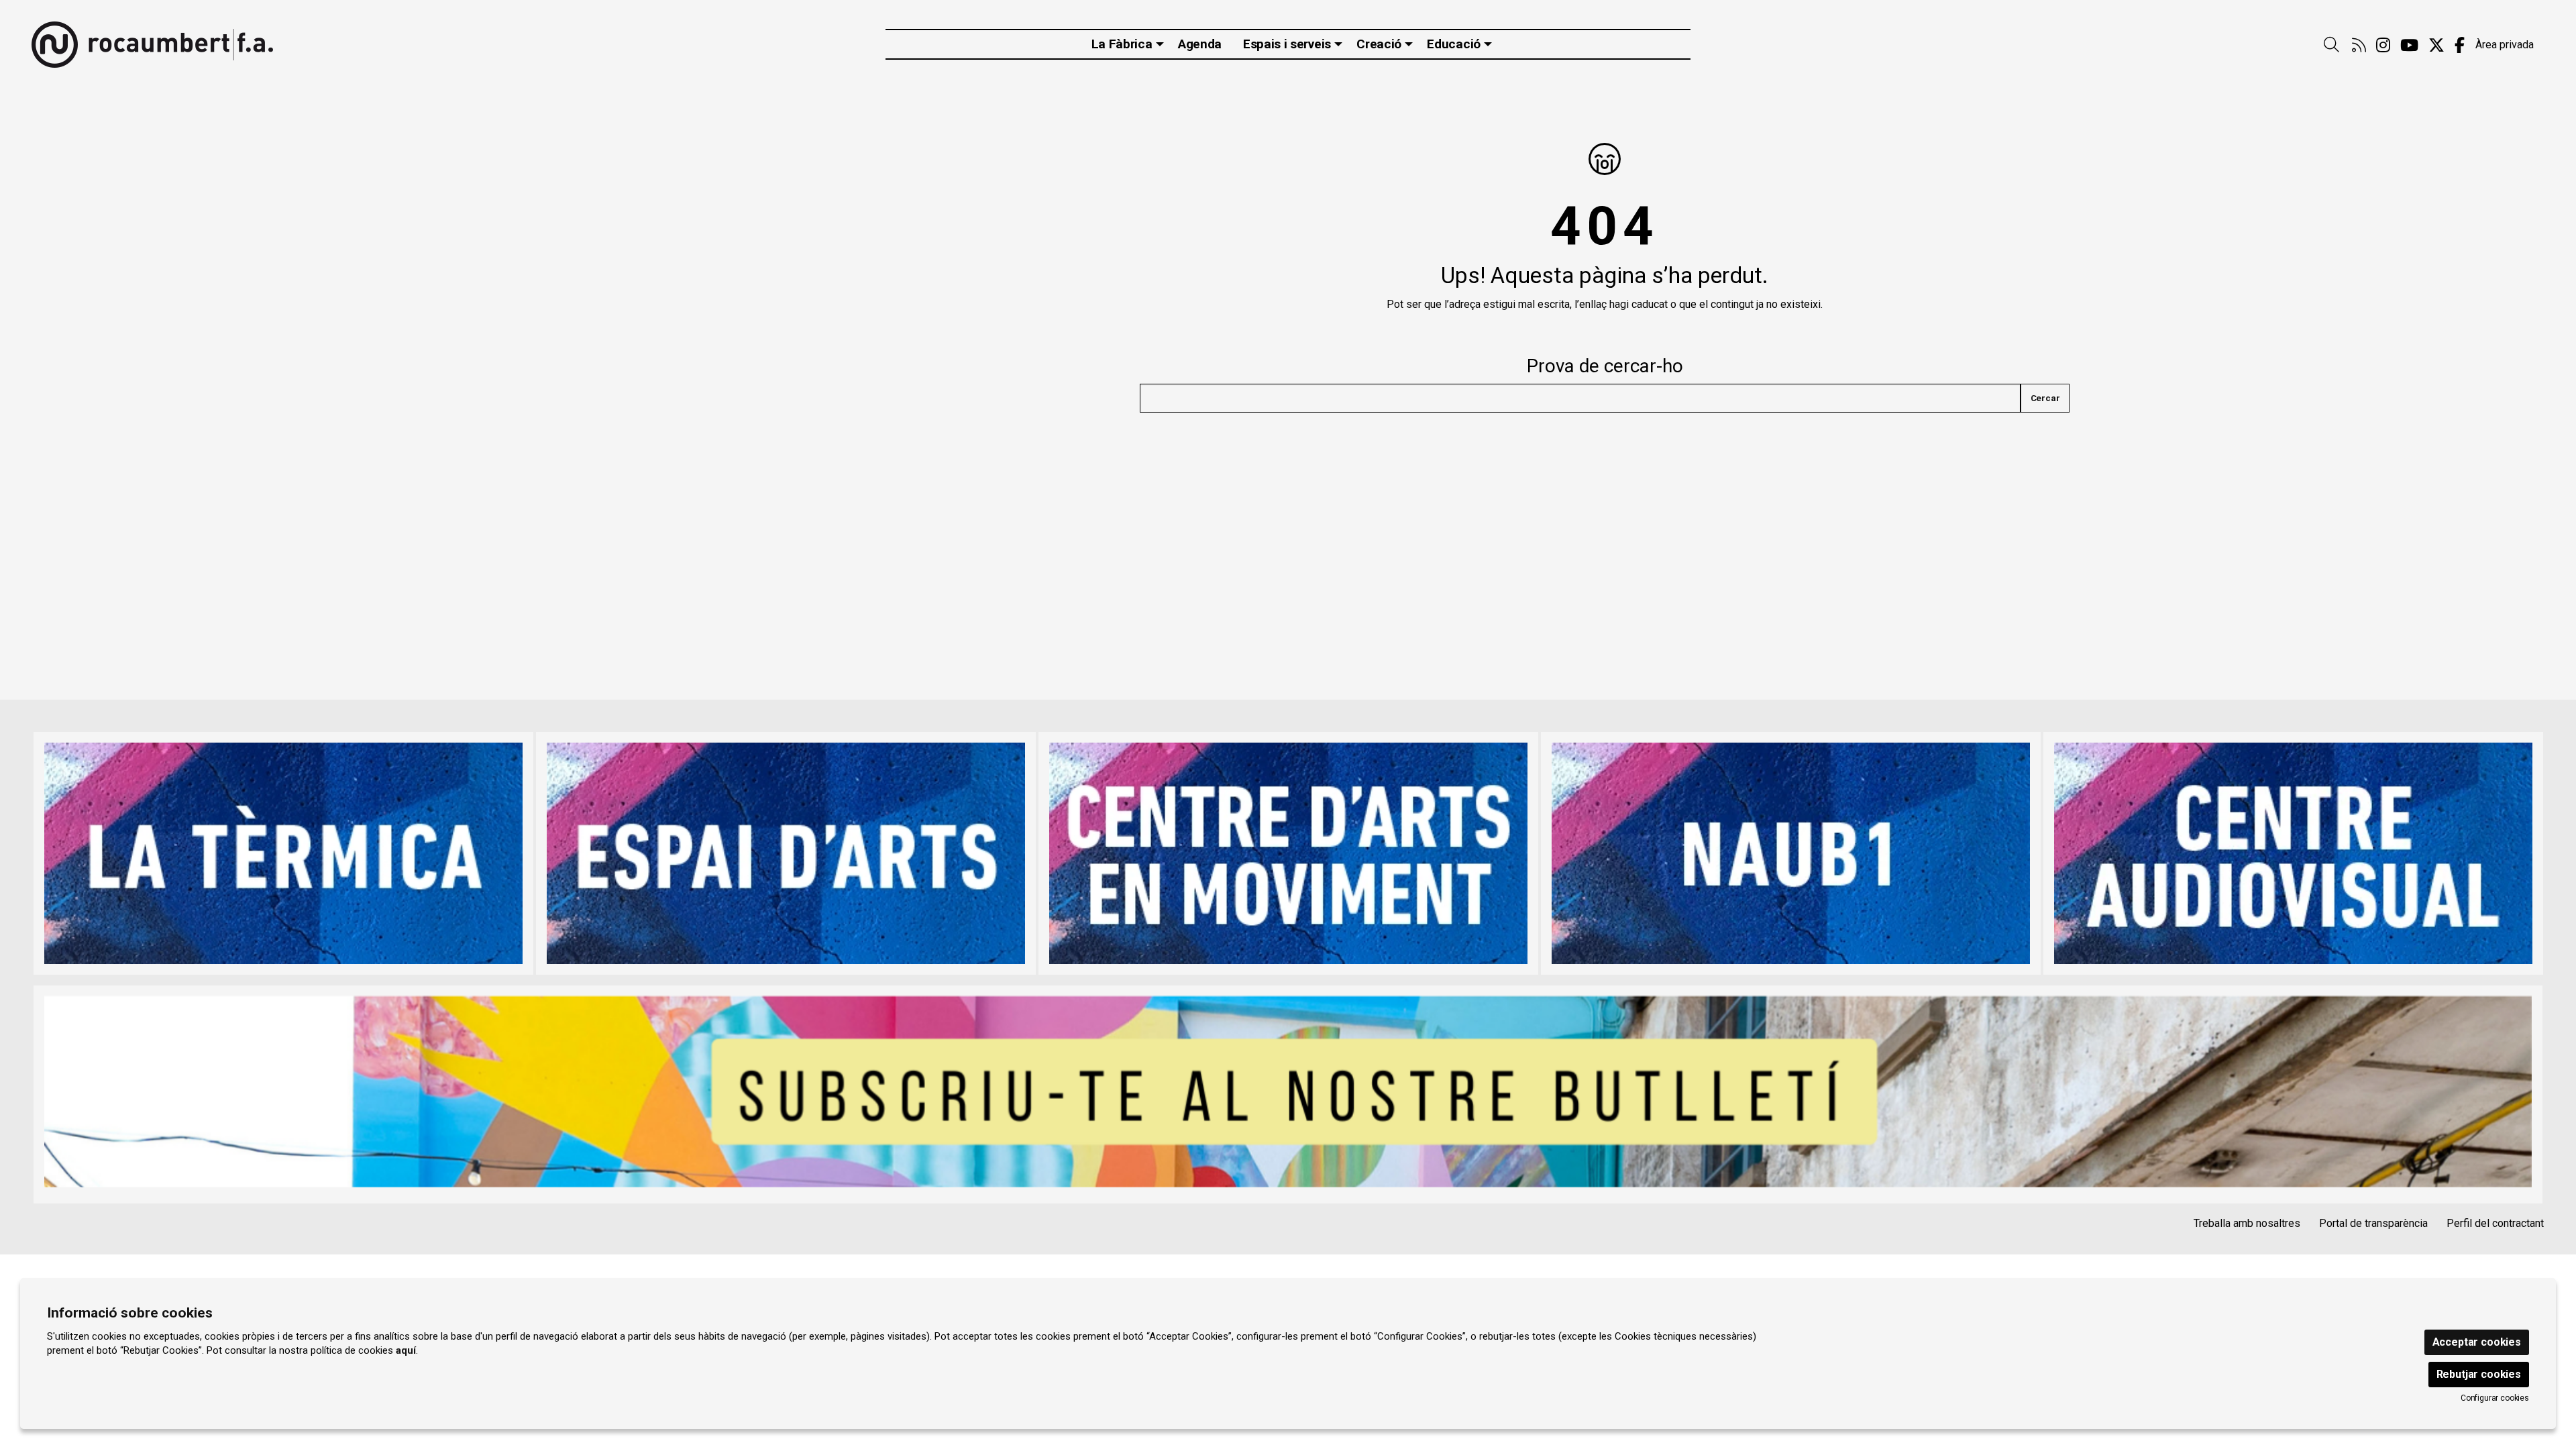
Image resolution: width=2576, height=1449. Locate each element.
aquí (406, 1350)
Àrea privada (2505, 45)
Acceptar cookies (2477, 1342)
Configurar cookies (2495, 1398)
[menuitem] (2359, 46)
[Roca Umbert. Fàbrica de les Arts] (152, 45)
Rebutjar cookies (2479, 1374)
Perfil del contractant (2495, 1223)
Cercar (2045, 398)
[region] (1288, 853)
